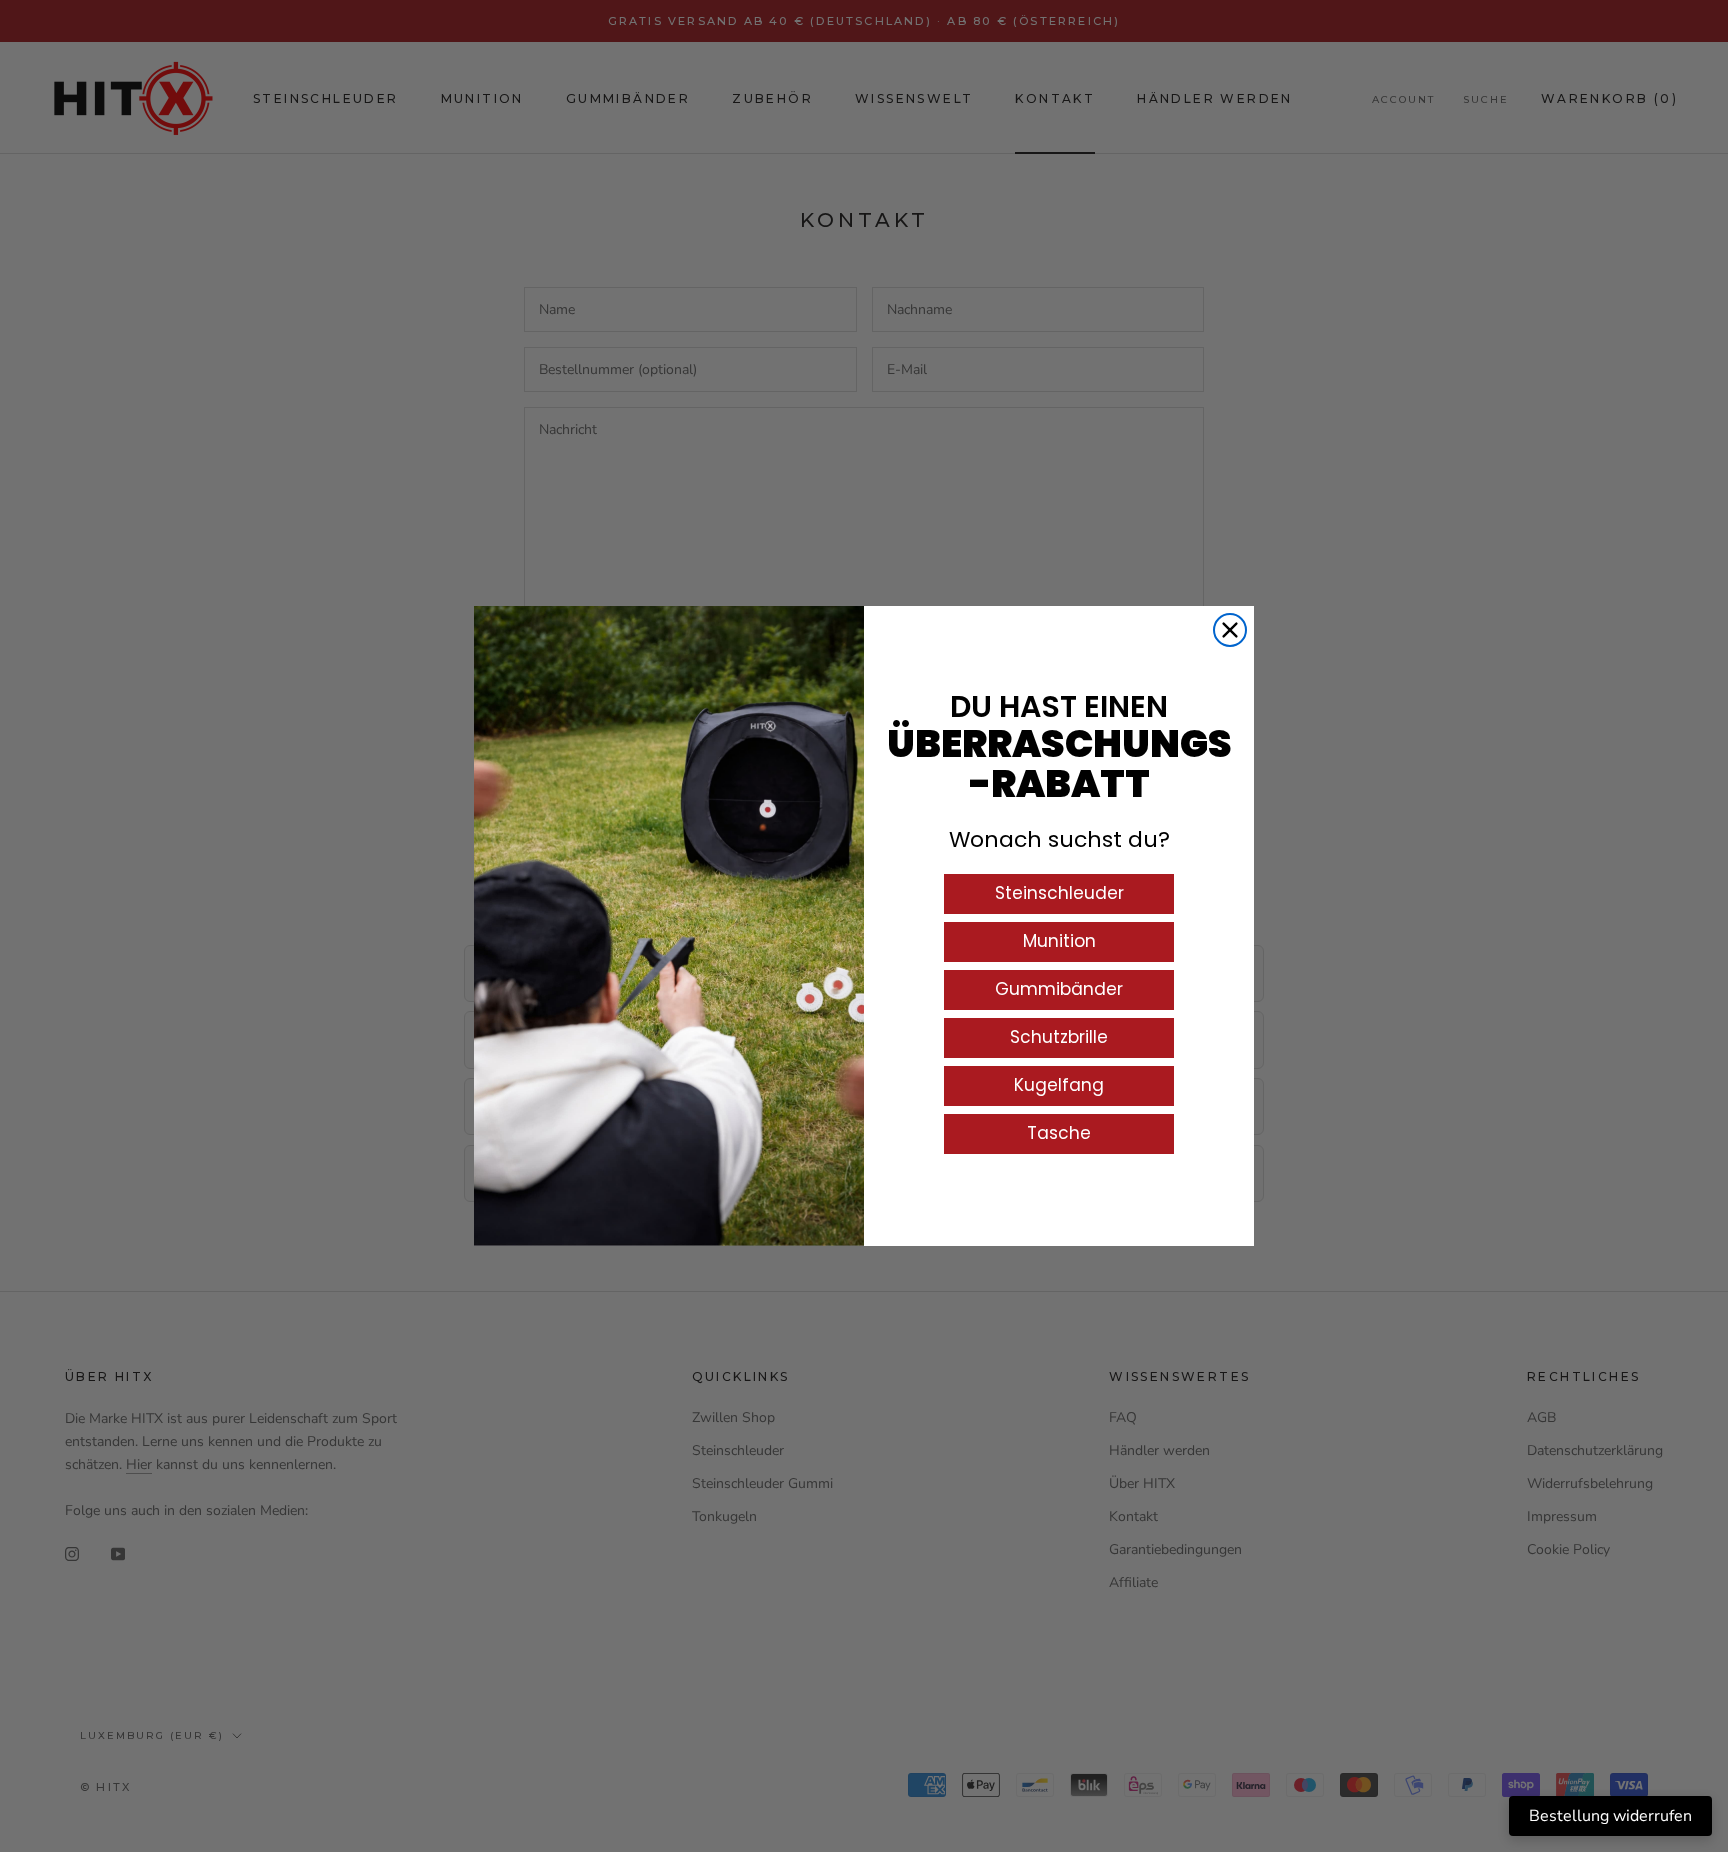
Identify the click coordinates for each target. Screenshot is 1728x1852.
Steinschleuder (1059, 893)
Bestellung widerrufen (1610, 1816)
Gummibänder (1059, 989)
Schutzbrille (1059, 1037)
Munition (1059, 941)
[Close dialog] (1230, 630)
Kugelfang (1059, 1085)
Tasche (1059, 1133)
